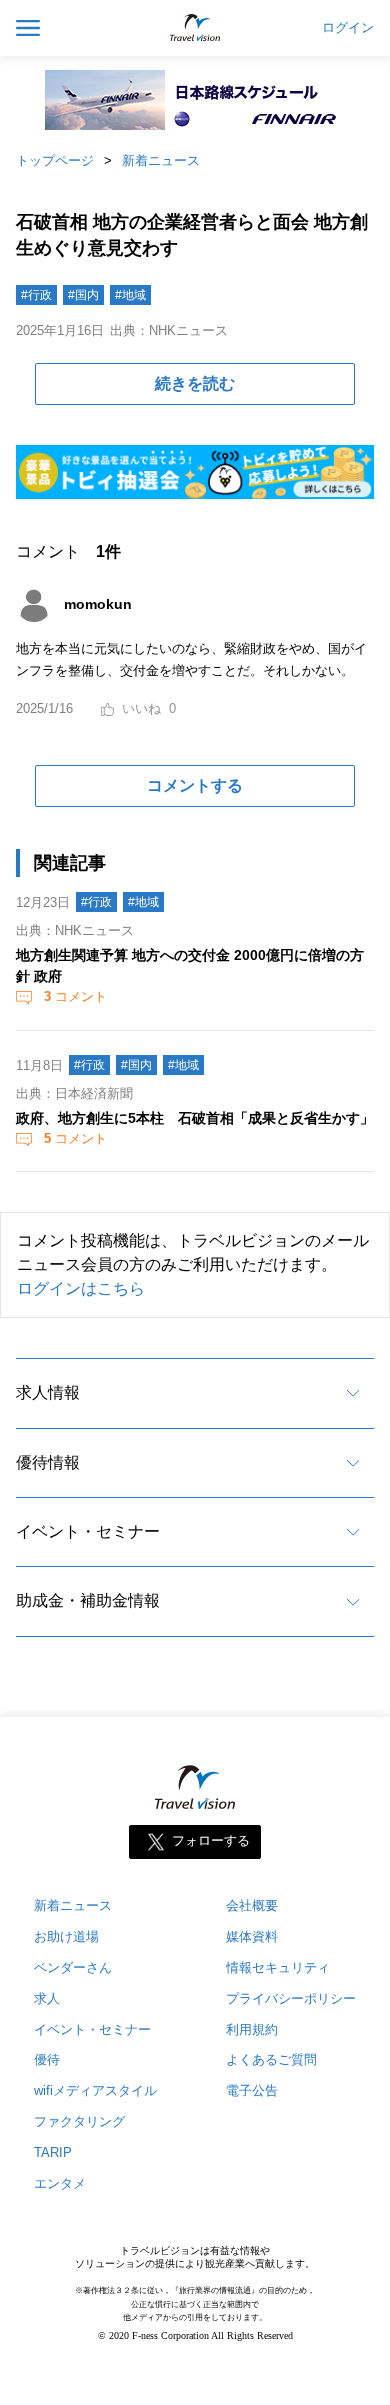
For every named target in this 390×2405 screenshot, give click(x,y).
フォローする (211, 1840)
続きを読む (195, 383)
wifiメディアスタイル (95, 2090)
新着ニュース (161, 160)
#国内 (83, 295)
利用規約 (252, 2029)
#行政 (36, 295)
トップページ (55, 160)
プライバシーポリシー (291, 1998)
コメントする (195, 785)
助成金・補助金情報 (88, 1600)
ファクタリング (79, 2121)
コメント (75, 996)
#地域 (130, 295)
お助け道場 (66, 1936)
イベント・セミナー (88, 1531)
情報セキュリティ (278, 1967)
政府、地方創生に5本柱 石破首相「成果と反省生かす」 (195, 1118)
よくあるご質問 (271, 2059)
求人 (47, 1998)
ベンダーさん (73, 1967)
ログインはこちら (81, 1288)
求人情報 (48, 1392)
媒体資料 (252, 1936)
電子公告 (252, 2090)
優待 (47, 2059)
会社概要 (252, 1905)
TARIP (53, 2152)
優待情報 (48, 1462)
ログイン (348, 28)
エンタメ (60, 2183)
